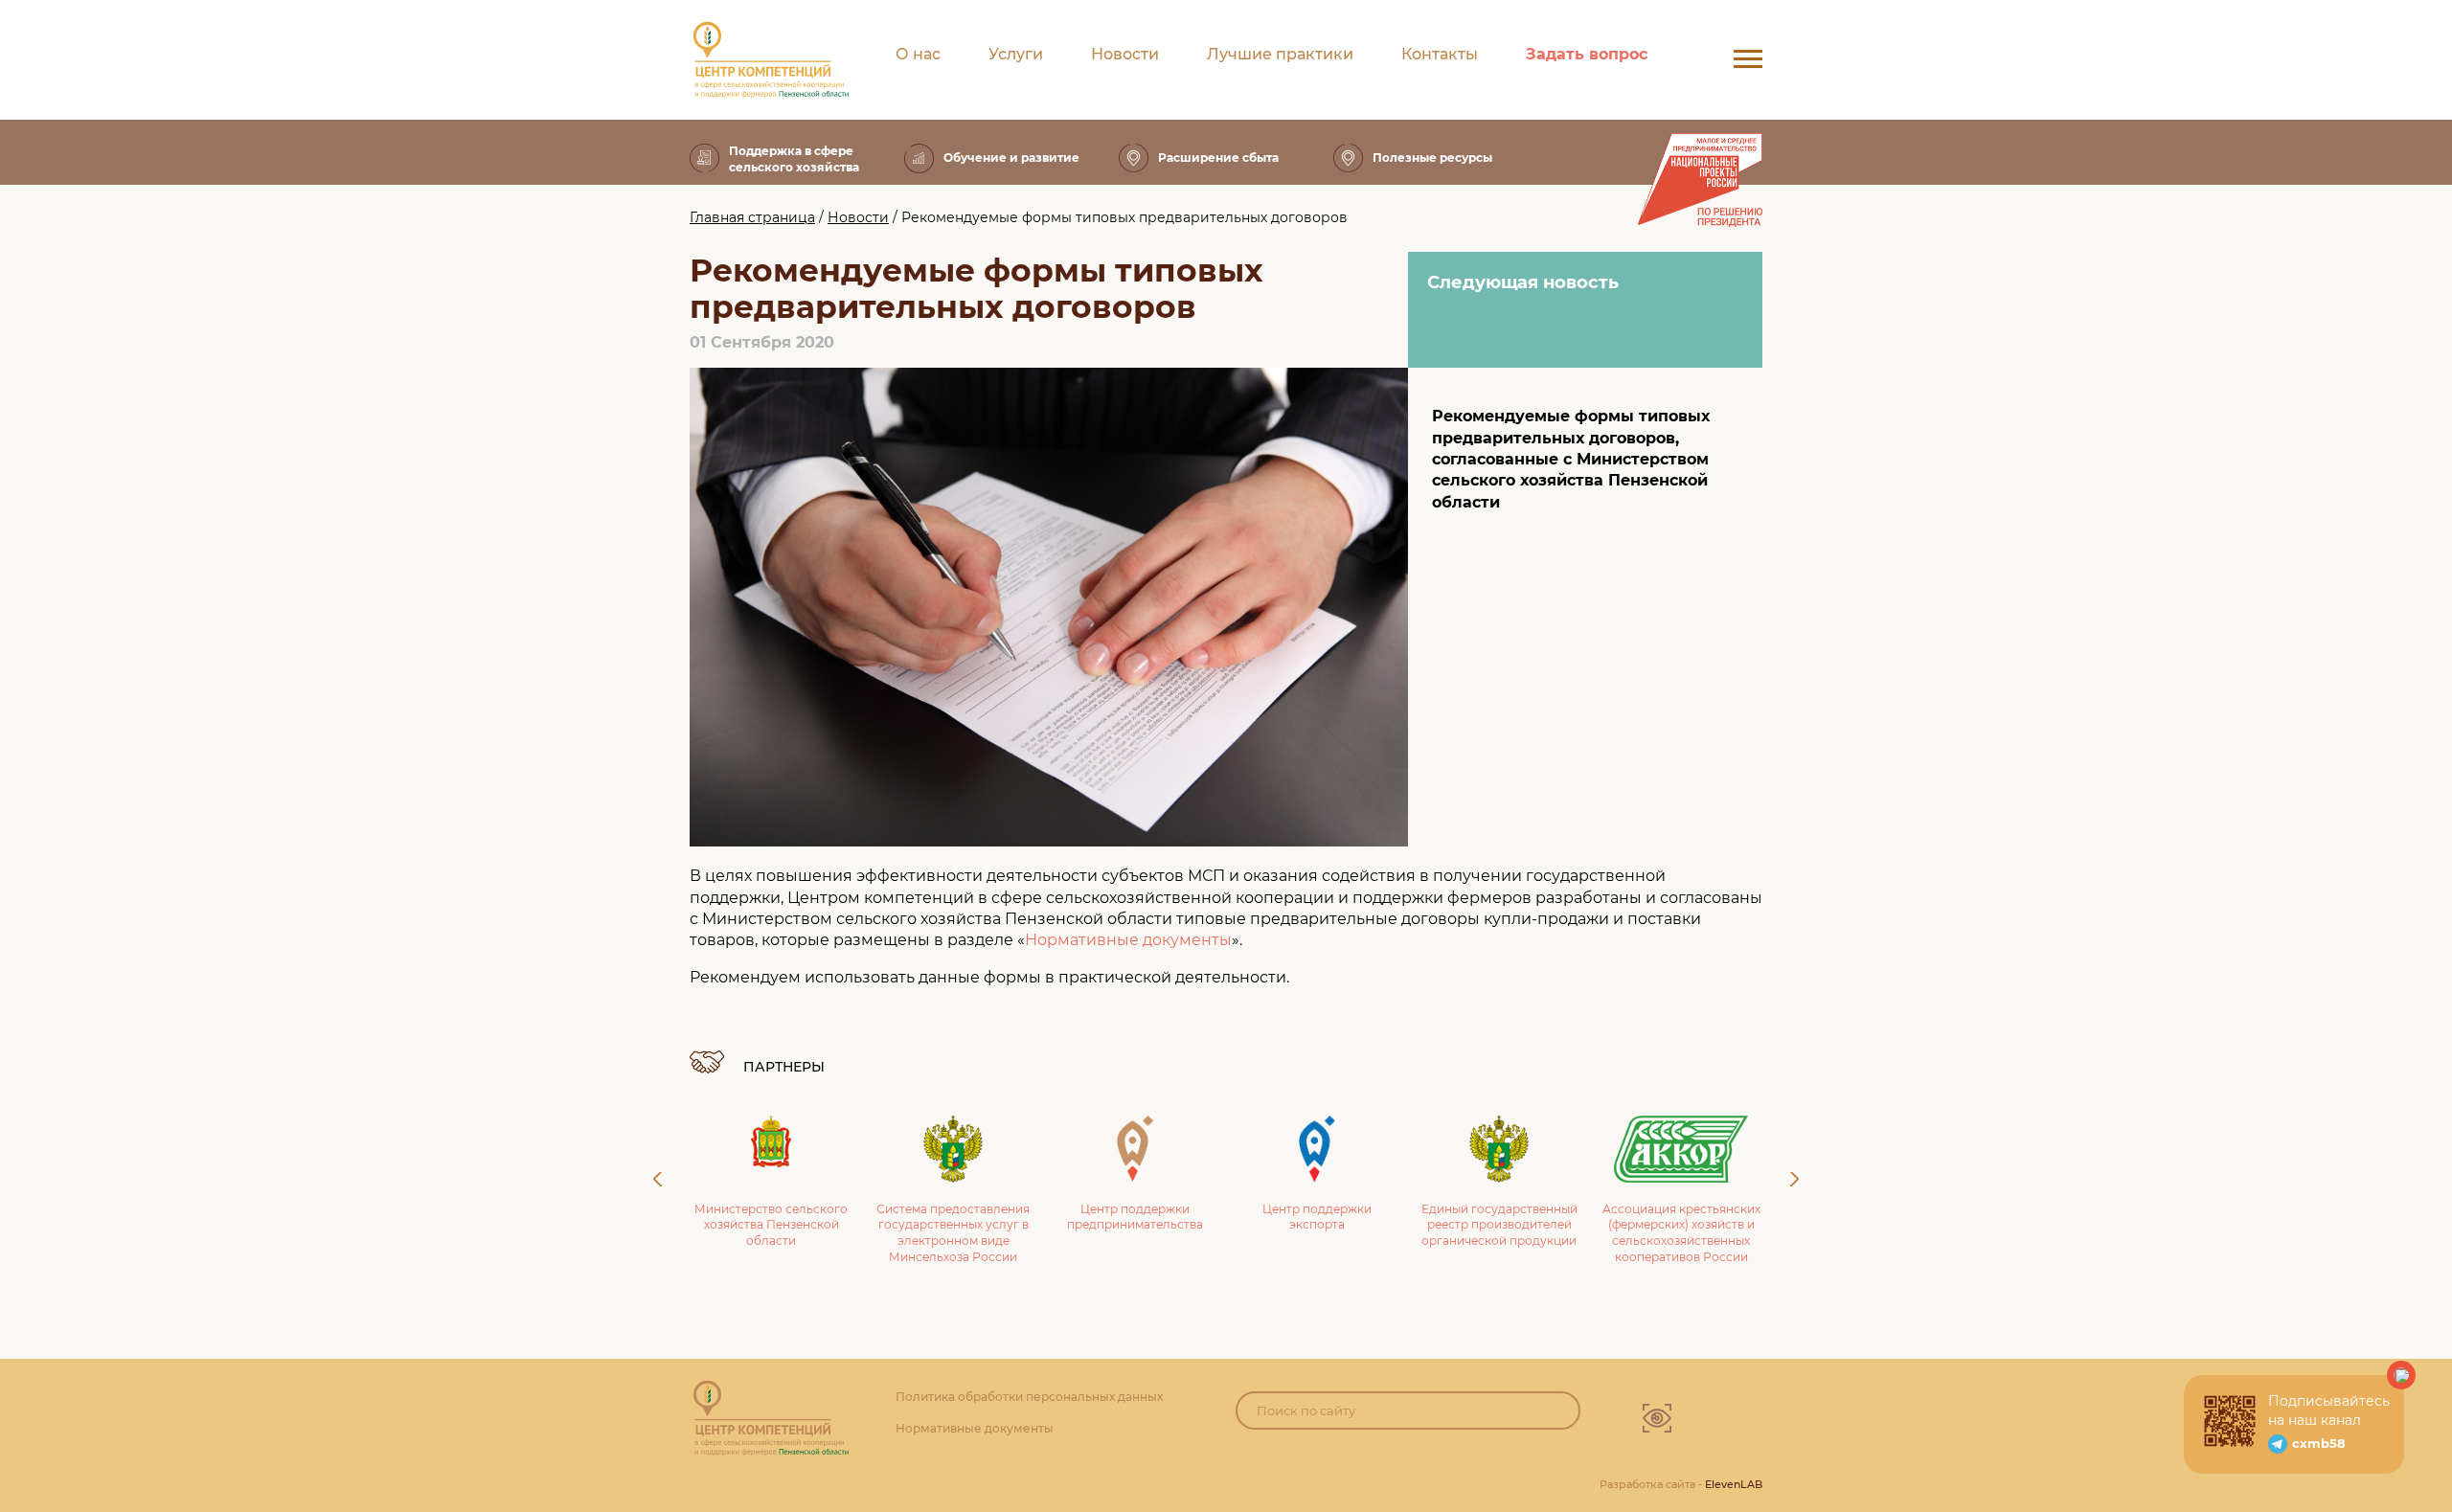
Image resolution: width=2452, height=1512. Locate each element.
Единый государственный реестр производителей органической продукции (1325, 1225)
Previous (658, 1179)
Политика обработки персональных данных (1029, 1397)
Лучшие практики (1280, 54)
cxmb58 (2319, 1443)
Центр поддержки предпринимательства (962, 1217)
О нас (918, 54)
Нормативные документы (1128, 940)
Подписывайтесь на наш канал (2329, 1410)
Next (1794, 1179)
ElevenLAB (1734, 1484)
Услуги (1016, 54)
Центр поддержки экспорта (1144, 1217)
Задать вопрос (1587, 54)
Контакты (1440, 54)
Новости (1125, 54)
